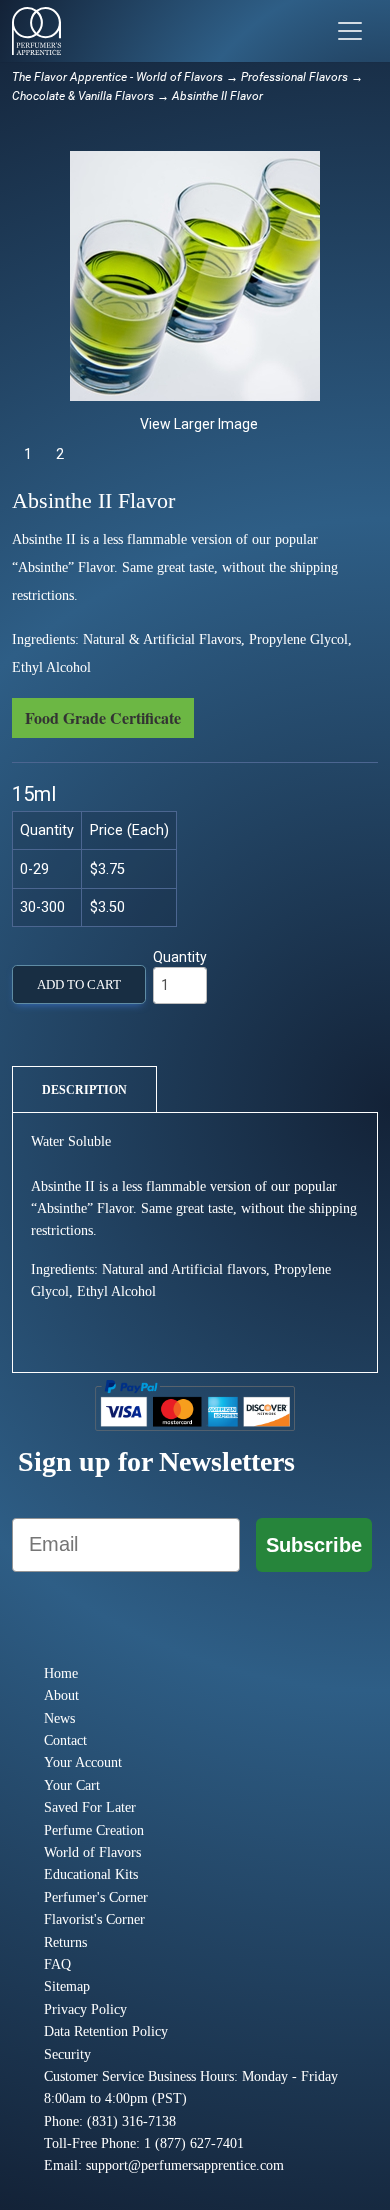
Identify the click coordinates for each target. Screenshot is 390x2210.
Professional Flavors (294, 77)
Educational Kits (91, 1874)
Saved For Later (90, 1807)
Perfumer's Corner (96, 1897)
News (59, 1718)
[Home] (36, 31)
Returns (65, 1942)
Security (67, 2054)
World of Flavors (92, 1852)
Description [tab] (84, 1090)
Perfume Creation (94, 1830)
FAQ (57, 1964)
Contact (65, 1740)
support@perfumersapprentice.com (185, 2165)
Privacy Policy (85, 2009)
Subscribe (314, 1545)
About (61, 1695)
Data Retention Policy (106, 2031)
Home (61, 1673)
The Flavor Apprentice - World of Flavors (117, 77)
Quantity (180, 957)
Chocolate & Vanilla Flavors (83, 96)
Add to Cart (79, 985)
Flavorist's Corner (94, 1919)
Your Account (83, 1762)
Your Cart (72, 1785)
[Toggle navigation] (350, 31)
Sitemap (67, 1986)
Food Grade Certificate (103, 717)
